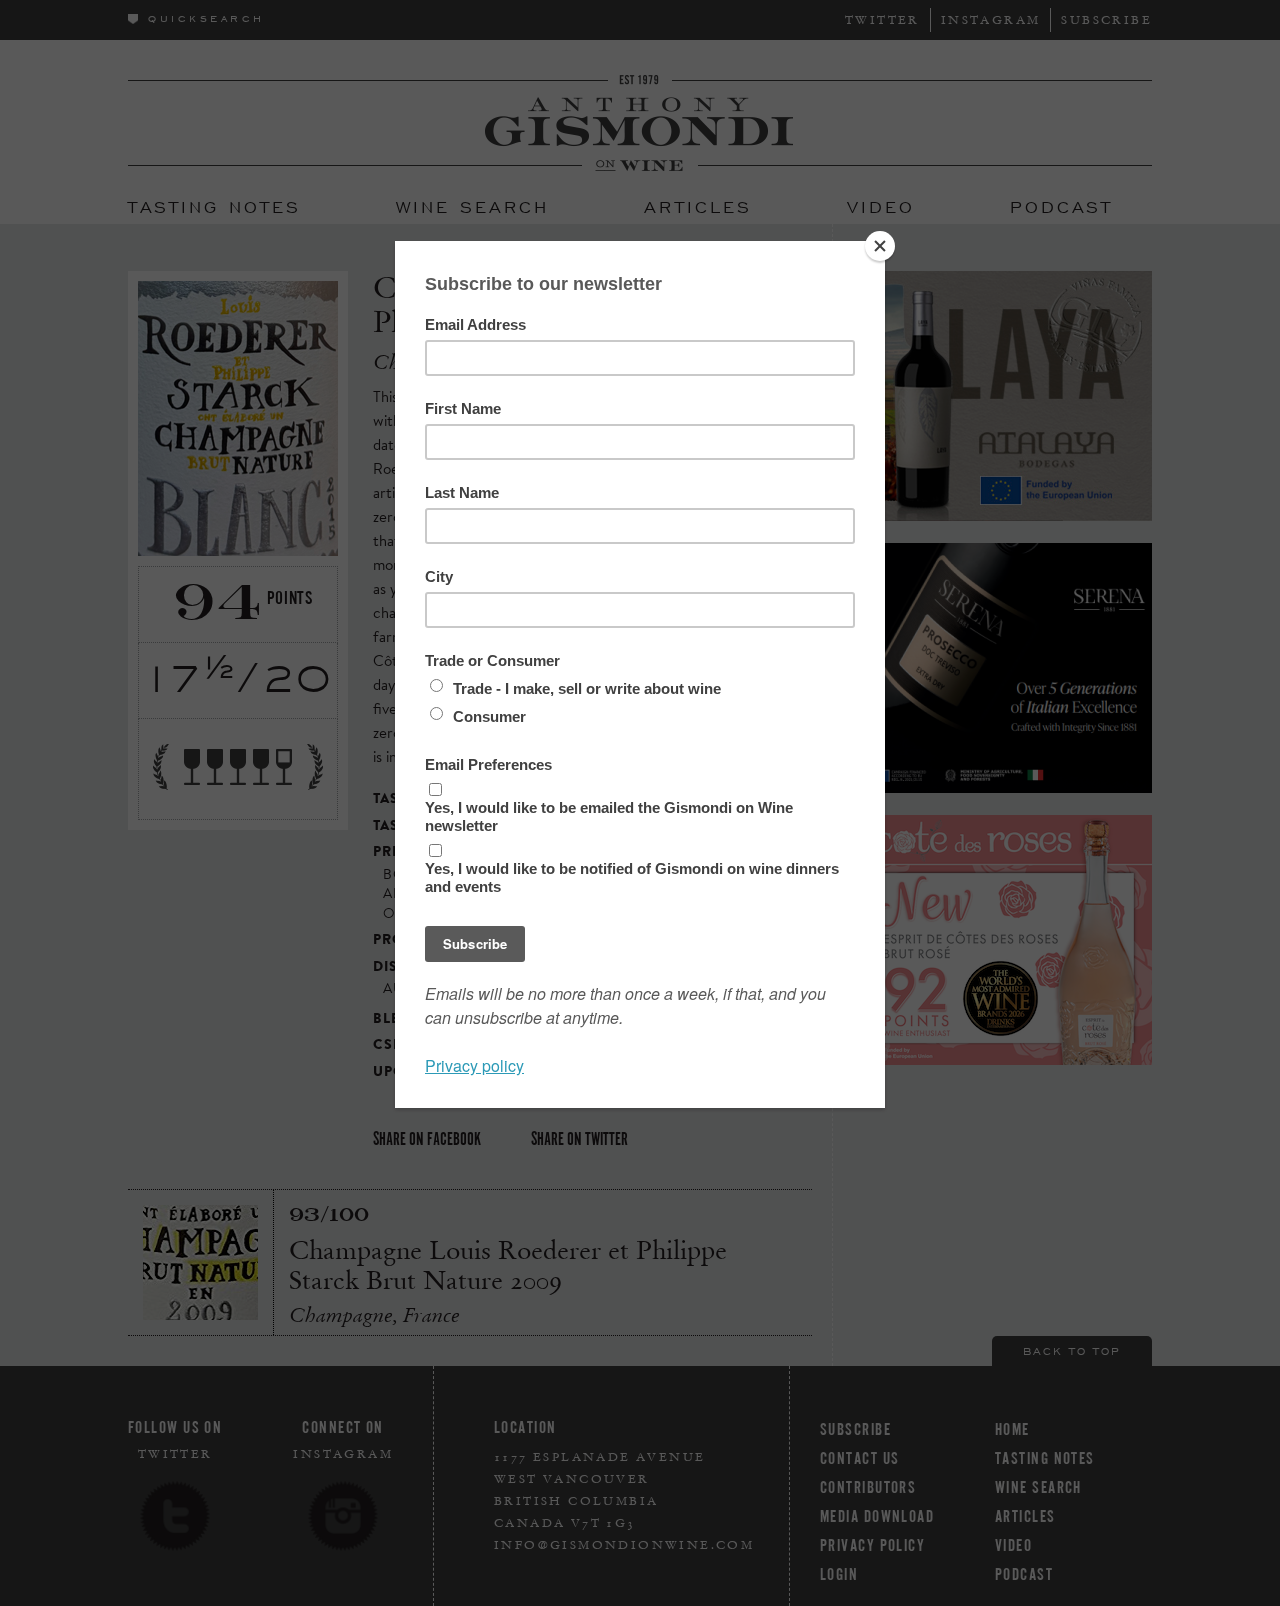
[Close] (880, 246)
